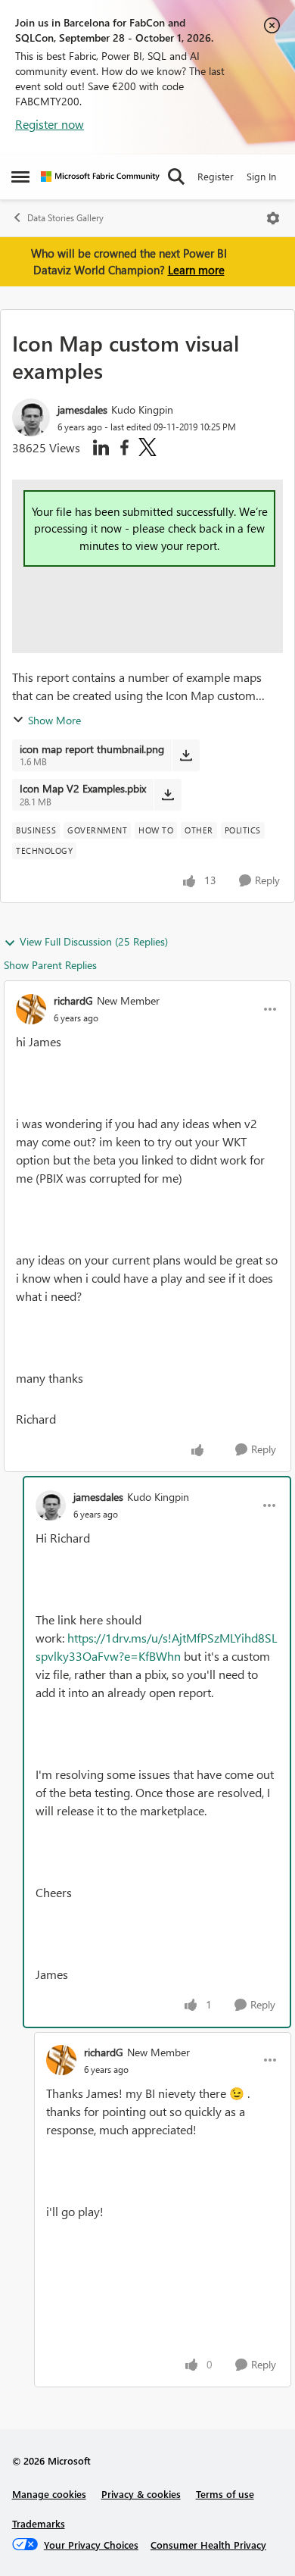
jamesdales (82, 410)
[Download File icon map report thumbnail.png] (186, 755)
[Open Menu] (273, 218)
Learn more (196, 270)
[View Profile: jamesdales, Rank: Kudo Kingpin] (31, 417)
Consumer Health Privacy (208, 2545)
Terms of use (225, 2494)
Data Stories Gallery (65, 218)
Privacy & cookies (141, 2494)
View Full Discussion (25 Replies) (94, 941)
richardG (73, 1000)
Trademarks (39, 2523)
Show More (54, 720)
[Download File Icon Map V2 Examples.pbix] (168, 795)
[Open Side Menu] (20, 177)
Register (216, 176)
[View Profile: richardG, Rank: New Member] (31, 1009)
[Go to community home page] (100, 177)
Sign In (261, 176)
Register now (50, 124)
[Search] (176, 177)
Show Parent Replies (50, 965)
